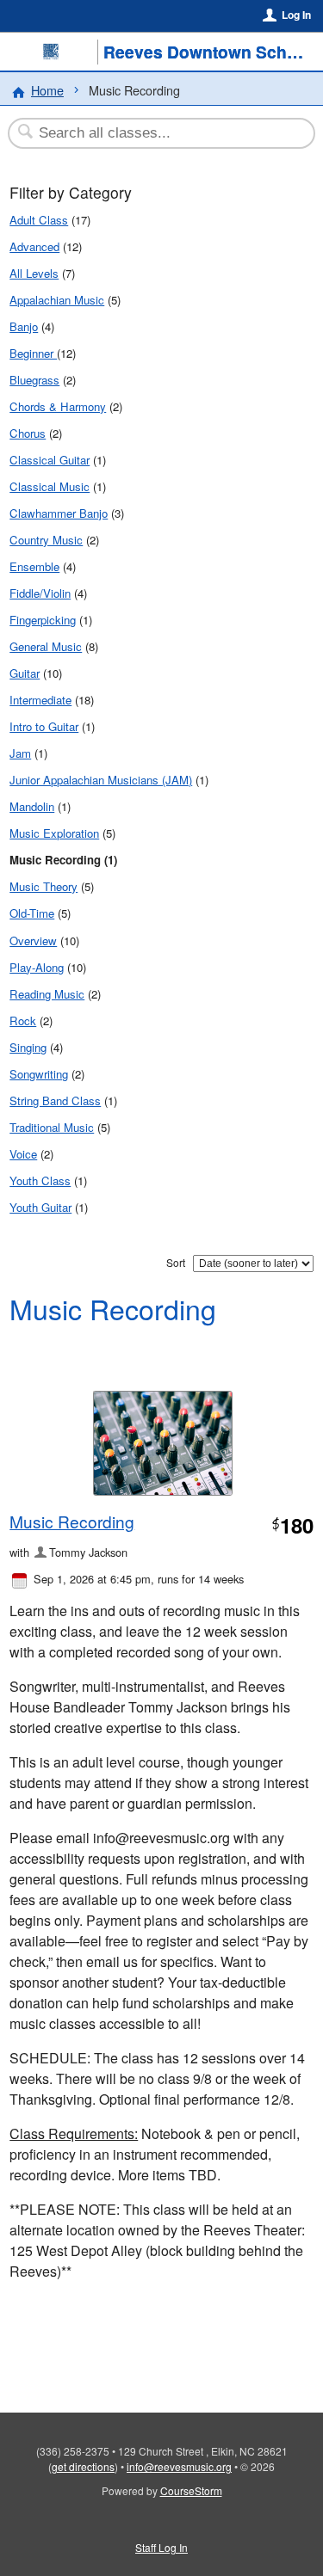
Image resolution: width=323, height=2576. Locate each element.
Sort (176, 1262)
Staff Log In (161, 2547)
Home (47, 90)
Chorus (28, 433)
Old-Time (32, 913)
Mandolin (32, 806)
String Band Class (55, 1100)
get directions (83, 2466)
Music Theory (43, 886)
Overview (33, 941)
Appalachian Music (57, 300)
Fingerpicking (43, 620)
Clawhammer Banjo (59, 513)
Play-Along (37, 967)
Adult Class (39, 220)
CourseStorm (191, 2490)
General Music (46, 646)
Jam (20, 753)
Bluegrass (34, 380)
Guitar (25, 673)
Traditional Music (52, 1127)
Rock (23, 1021)
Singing (28, 1047)
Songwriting (39, 1074)
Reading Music (47, 994)
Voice (23, 1154)
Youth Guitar (40, 1207)
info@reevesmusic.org (179, 2466)
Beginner (33, 353)
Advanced (34, 246)
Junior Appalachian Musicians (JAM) (101, 780)
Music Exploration (54, 833)
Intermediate (40, 700)
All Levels (34, 273)
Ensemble (34, 566)
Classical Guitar (50, 460)
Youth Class (40, 1180)
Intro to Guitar (44, 726)
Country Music (46, 540)
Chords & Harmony (58, 406)
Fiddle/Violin (40, 593)
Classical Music (50, 486)
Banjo (24, 326)
